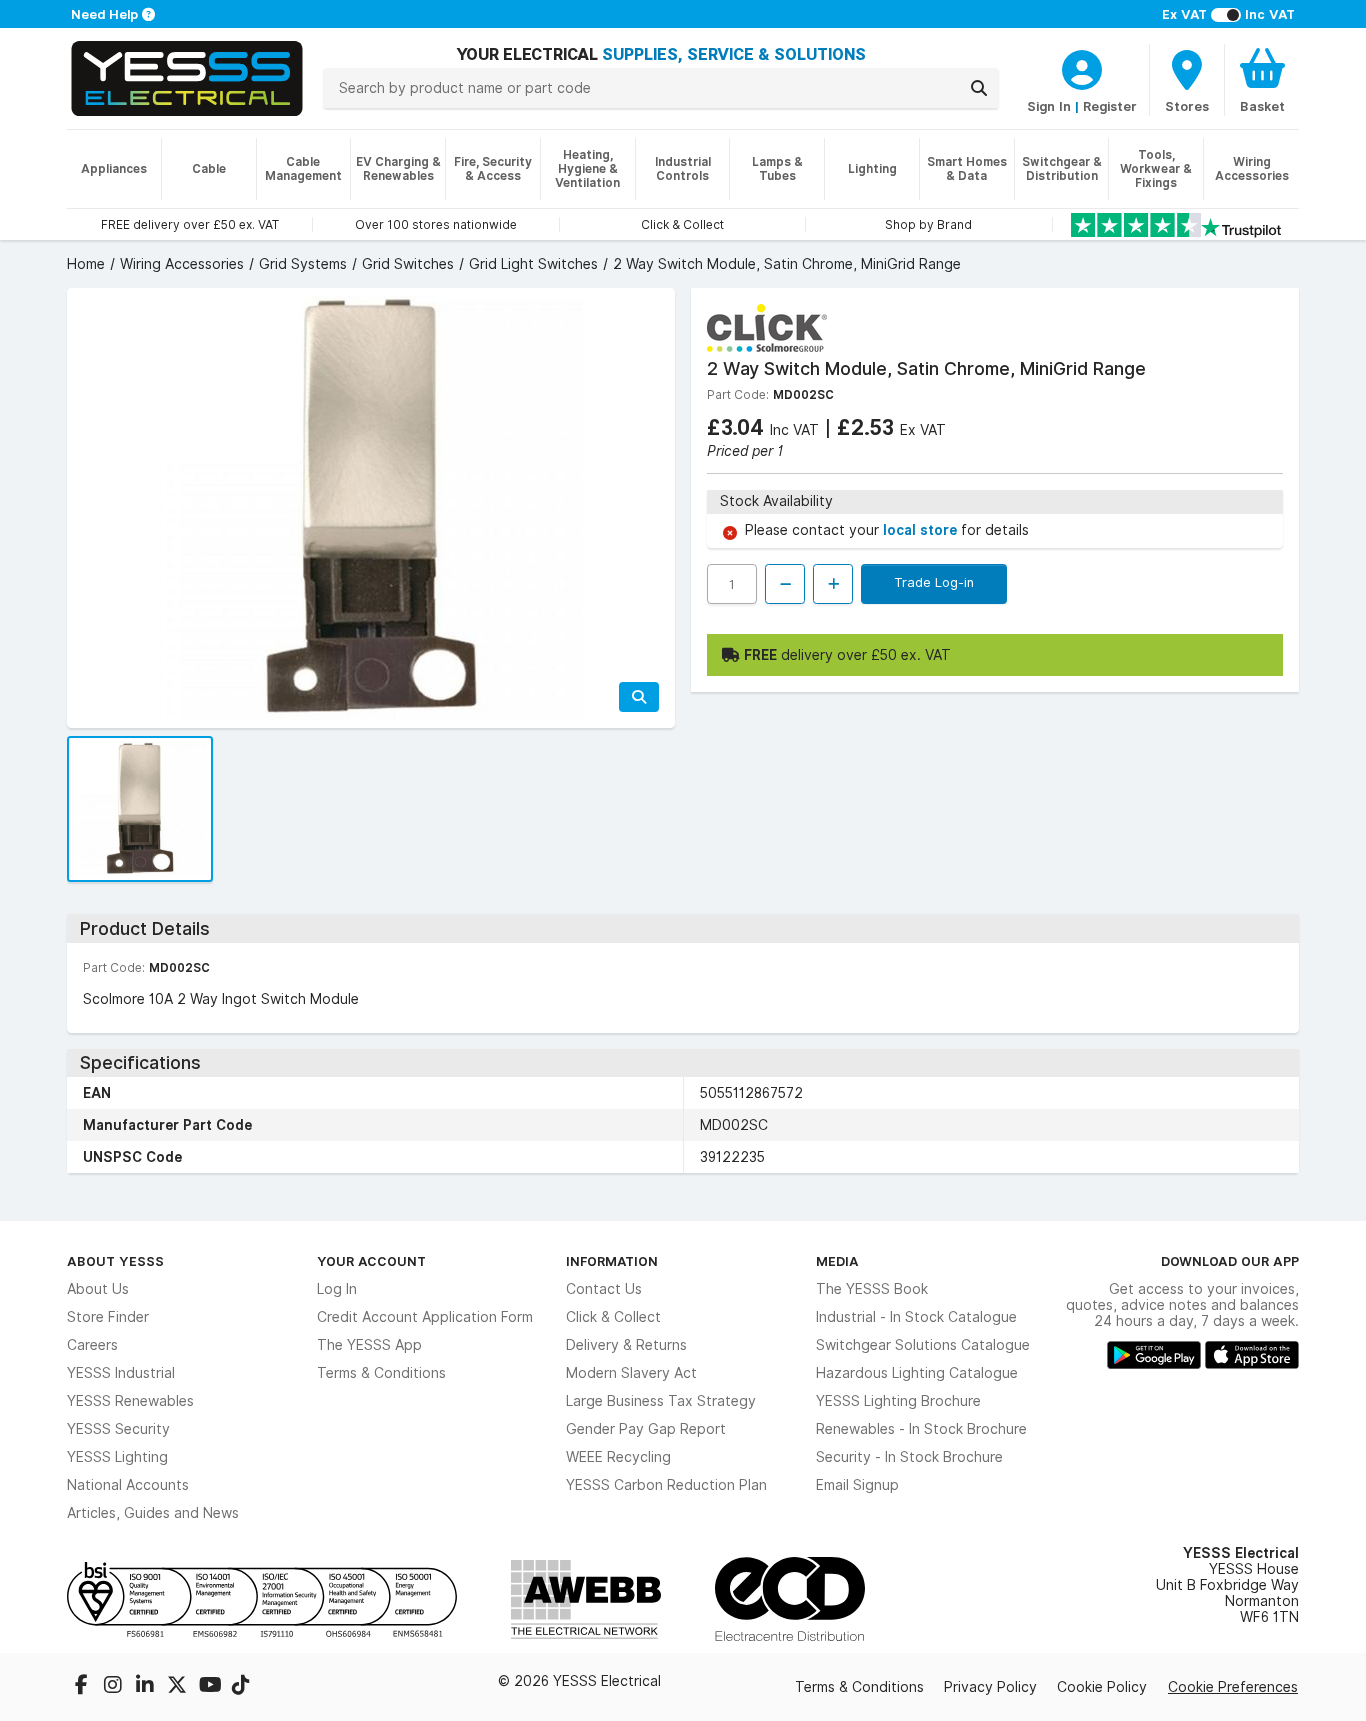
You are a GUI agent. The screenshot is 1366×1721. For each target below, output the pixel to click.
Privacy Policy (990, 1687)
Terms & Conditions (381, 1373)
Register (1110, 106)
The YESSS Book (872, 1289)
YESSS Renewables (130, 1401)
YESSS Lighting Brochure (898, 1401)
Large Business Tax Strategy (661, 1401)
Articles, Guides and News (153, 1513)
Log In (337, 1289)
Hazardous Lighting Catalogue (917, 1373)
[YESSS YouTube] (211, 1687)
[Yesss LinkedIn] (147, 1687)
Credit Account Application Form (425, 1317)
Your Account (371, 1261)
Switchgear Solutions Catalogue (923, 1345)
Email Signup (857, 1485)
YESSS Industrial (121, 1373)
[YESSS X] (179, 1687)
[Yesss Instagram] (115, 1687)
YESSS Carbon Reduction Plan (666, 1485)
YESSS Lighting (117, 1457)
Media (837, 1261)
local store (922, 530)
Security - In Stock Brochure (909, 1457)
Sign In (1049, 106)
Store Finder (108, 1317)
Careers (92, 1345)
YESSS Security (118, 1429)
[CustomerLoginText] (1082, 67)
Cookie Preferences (1233, 1687)
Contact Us (604, 1289)
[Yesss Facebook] (83, 1687)
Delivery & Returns (626, 1345)
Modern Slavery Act (631, 1373)
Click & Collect (613, 1317)
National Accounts (128, 1485)
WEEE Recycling (618, 1457)
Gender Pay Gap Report (646, 1429)
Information (612, 1261)
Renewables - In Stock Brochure (921, 1429)
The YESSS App (369, 1345)
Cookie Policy (1102, 1687)
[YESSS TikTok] (241, 1687)
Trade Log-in (934, 582)
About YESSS (115, 1261)
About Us (98, 1289)
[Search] (979, 88)
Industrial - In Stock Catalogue (916, 1317)
